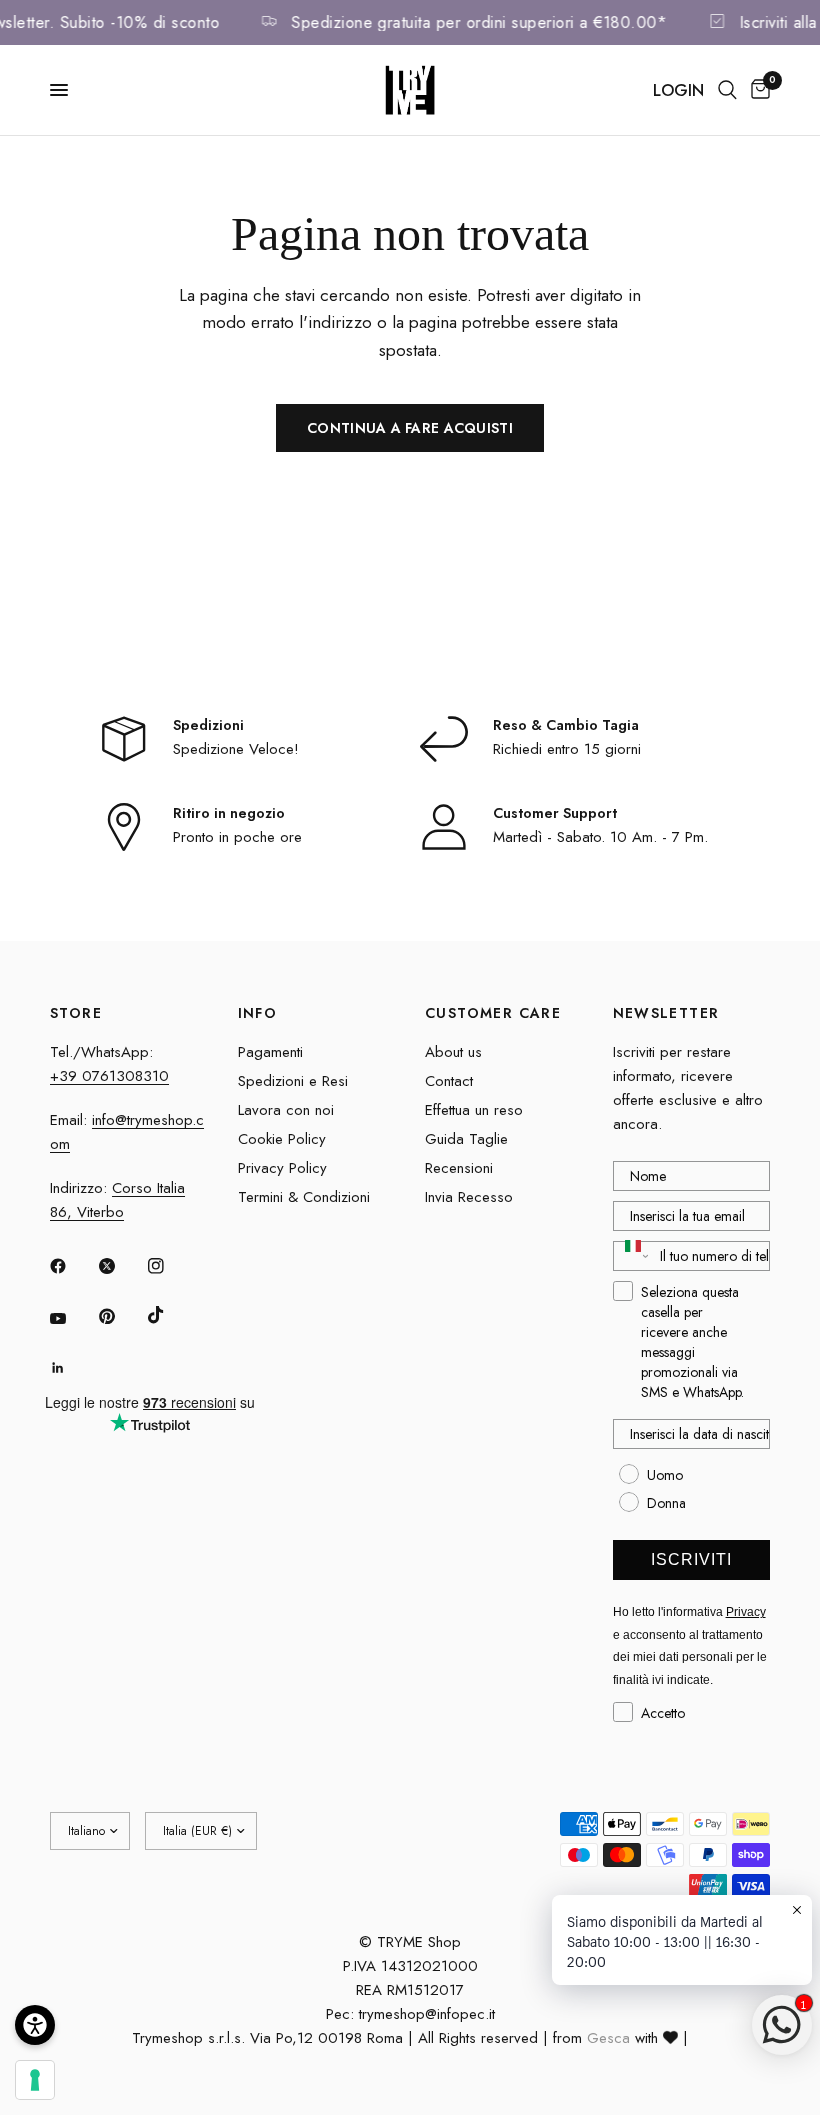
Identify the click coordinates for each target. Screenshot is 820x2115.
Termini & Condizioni (304, 1197)
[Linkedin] (72, 1368)
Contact (449, 1081)
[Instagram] (170, 1266)
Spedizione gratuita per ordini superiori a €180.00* (490, 22)
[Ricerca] (727, 90)
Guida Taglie (466, 1139)
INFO (258, 1013)
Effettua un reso (474, 1110)
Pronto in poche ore (237, 837)
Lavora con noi (286, 1110)
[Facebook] (72, 1266)
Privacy (746, 1612)
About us (453, 1052)
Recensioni (459, 1168)
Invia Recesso (469, 1197)
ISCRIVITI (691, 1559)
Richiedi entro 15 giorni (567, 749)
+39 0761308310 (109, 1076)
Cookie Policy (282, 1139)
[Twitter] (121, 1266)
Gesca (608, 2038)
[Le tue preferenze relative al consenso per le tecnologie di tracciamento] (35, 2080)
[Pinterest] (121, 1316)
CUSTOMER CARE (493, 1013)
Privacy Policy (282, 1168)
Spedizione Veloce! (236, 749)
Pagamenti (270, 1052)
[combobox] (632, 1256)
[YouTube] (72, 1319)
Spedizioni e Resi (293, 1081)
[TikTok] (170, 1315)
